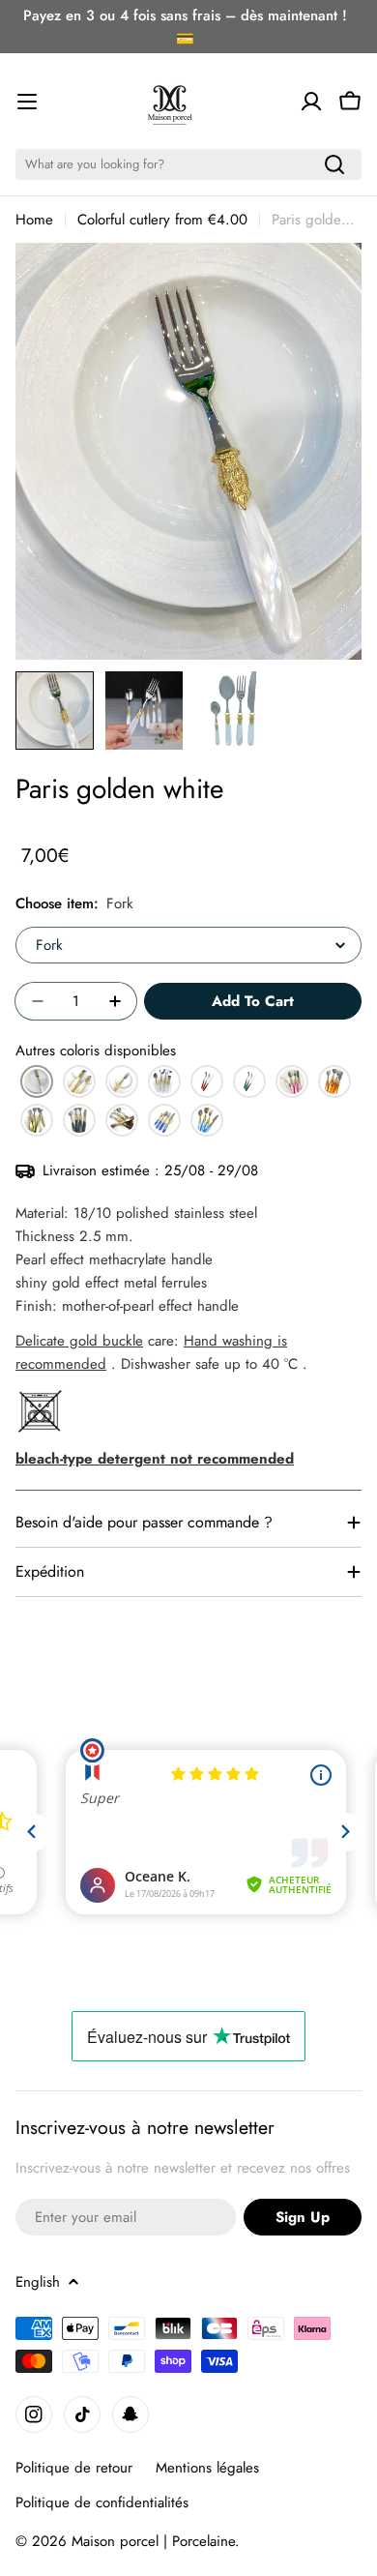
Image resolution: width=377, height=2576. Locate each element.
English (38, 2282)
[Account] (311, 102)
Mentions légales (207, 2468)
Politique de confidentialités (102, 2502)
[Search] (334, 164)
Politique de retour (74, 2468)
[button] (37, 1081)
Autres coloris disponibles (96, 1051)
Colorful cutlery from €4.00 (162, 220)
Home (34, 220)
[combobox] (188, 164)
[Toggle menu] (27, 102)
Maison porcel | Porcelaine (153, 2541)
